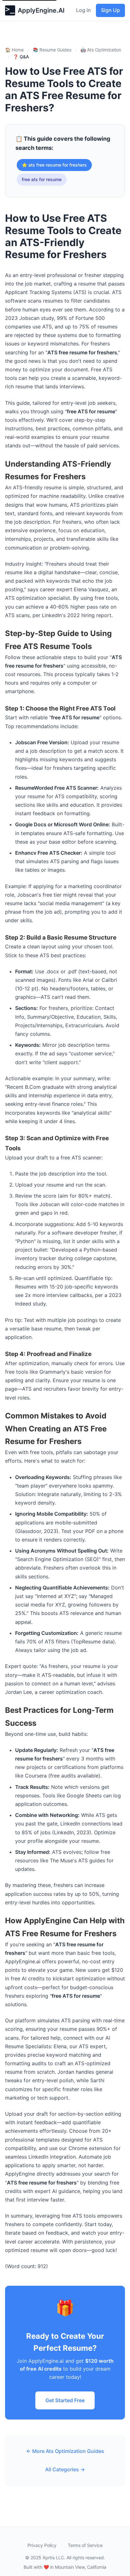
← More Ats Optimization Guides (65, 2451)
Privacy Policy (42, 2545)
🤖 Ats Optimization (101, 50)
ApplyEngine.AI (41, 10)
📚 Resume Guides (52, 50)
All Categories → (65, 2469)
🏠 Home (14, 50)
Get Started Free (65, 2400)
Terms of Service (85, 2545)
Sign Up (110, 10)
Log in (83, 10)
